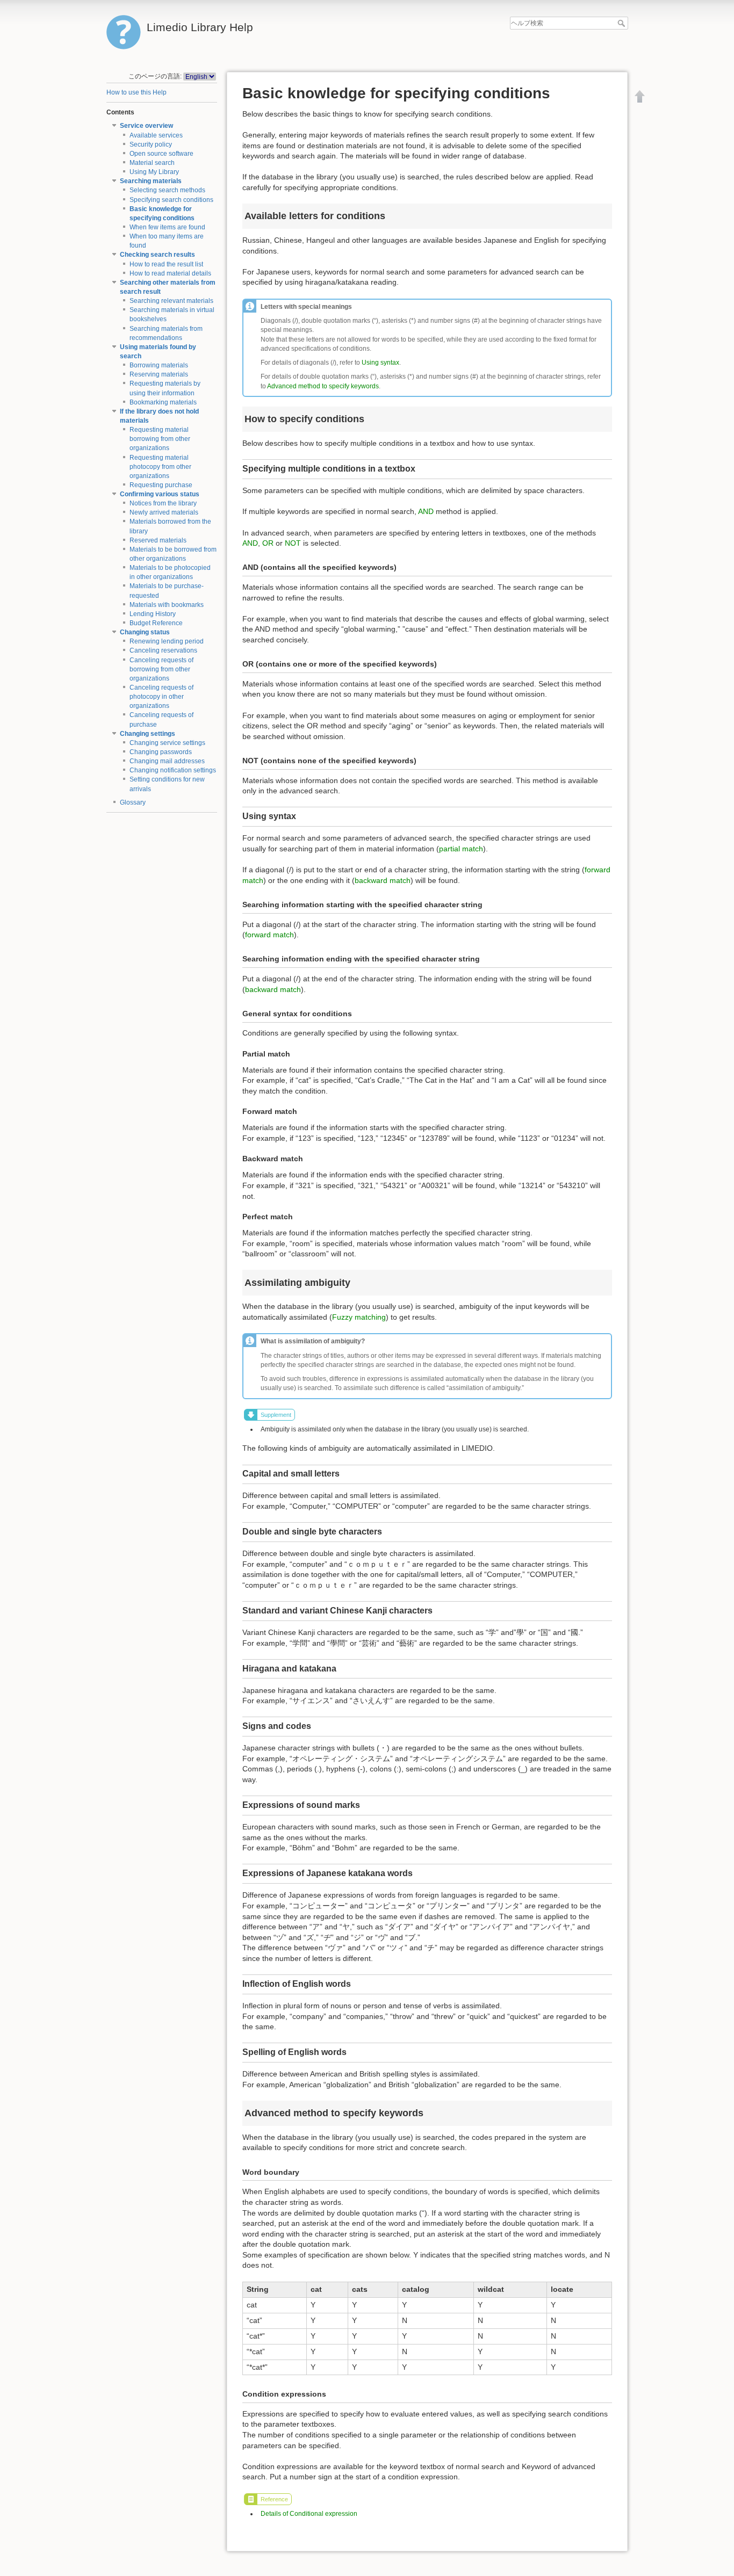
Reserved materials (158, 540)
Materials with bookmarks (167, 605)
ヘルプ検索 (623, 23)
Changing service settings (167, 743)
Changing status (145, 632)
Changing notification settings (173, 770)
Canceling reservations (163, 650)
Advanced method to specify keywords (323, 386)
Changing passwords (161, 752)
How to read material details (170, 273)
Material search (152, 163)
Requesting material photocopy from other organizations (160, 467)
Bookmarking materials (163, 402)
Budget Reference (156, 623)
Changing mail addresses (167, 761)
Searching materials (151, 181)
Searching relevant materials (171, 301)
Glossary (133, 802)
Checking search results (157, 255)
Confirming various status (160, 494)
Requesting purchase (161, 485)
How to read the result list (166, 264)
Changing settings (147, 734)
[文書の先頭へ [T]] (640, 96)
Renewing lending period (167, 641)
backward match (383, 880)
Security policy (151, 144)
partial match (461, 849)
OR (268, 543)
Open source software (161, 154)
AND (426, 511)
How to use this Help (136, 92)
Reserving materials (159, 374)
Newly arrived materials (164, 512)
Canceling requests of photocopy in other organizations (161, 697)
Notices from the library (163, 503)
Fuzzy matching (359, 1317)
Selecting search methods (167, 190)
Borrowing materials (159, 365)
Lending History (153, 614)
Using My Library (154, 172)
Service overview (146, 126)
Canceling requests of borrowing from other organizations (161, 669)
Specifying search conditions (171, 200)
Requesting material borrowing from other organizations (160, 439)
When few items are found (167, 227)
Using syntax (380, 363)
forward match (269, 935)
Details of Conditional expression (309, 2514)
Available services (156, 135)
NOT (293, 543)
